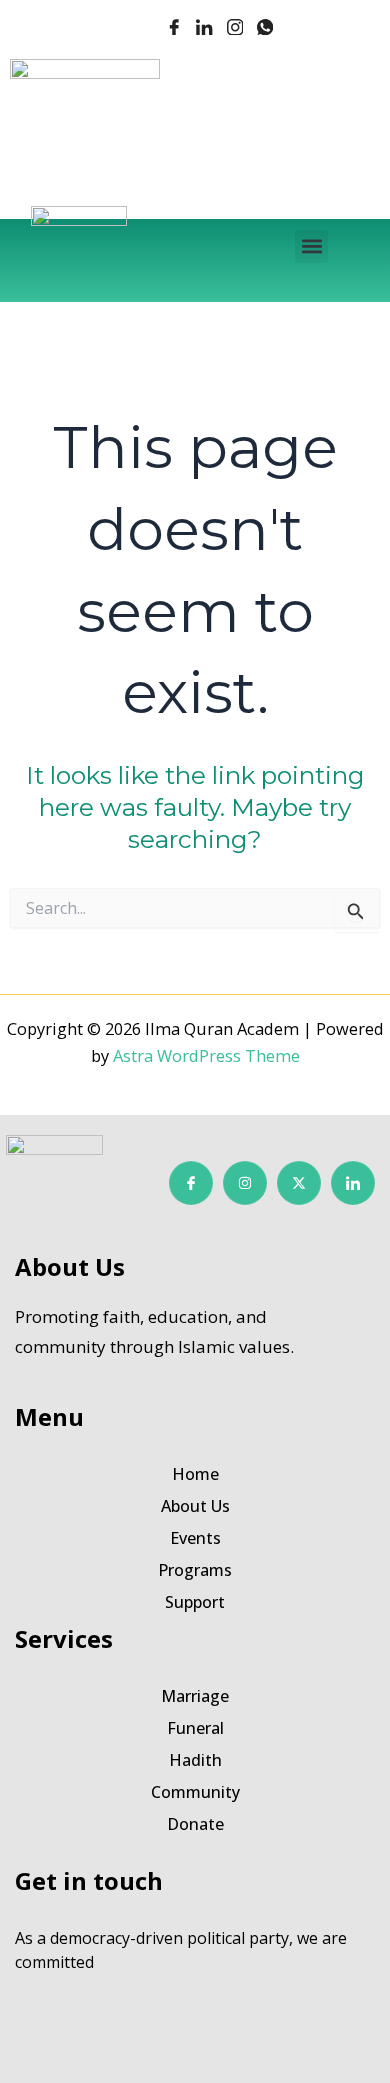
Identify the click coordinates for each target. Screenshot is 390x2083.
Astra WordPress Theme (206, 1055)
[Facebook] (174, 28)
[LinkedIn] (204, 28)
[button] (311, 246)
